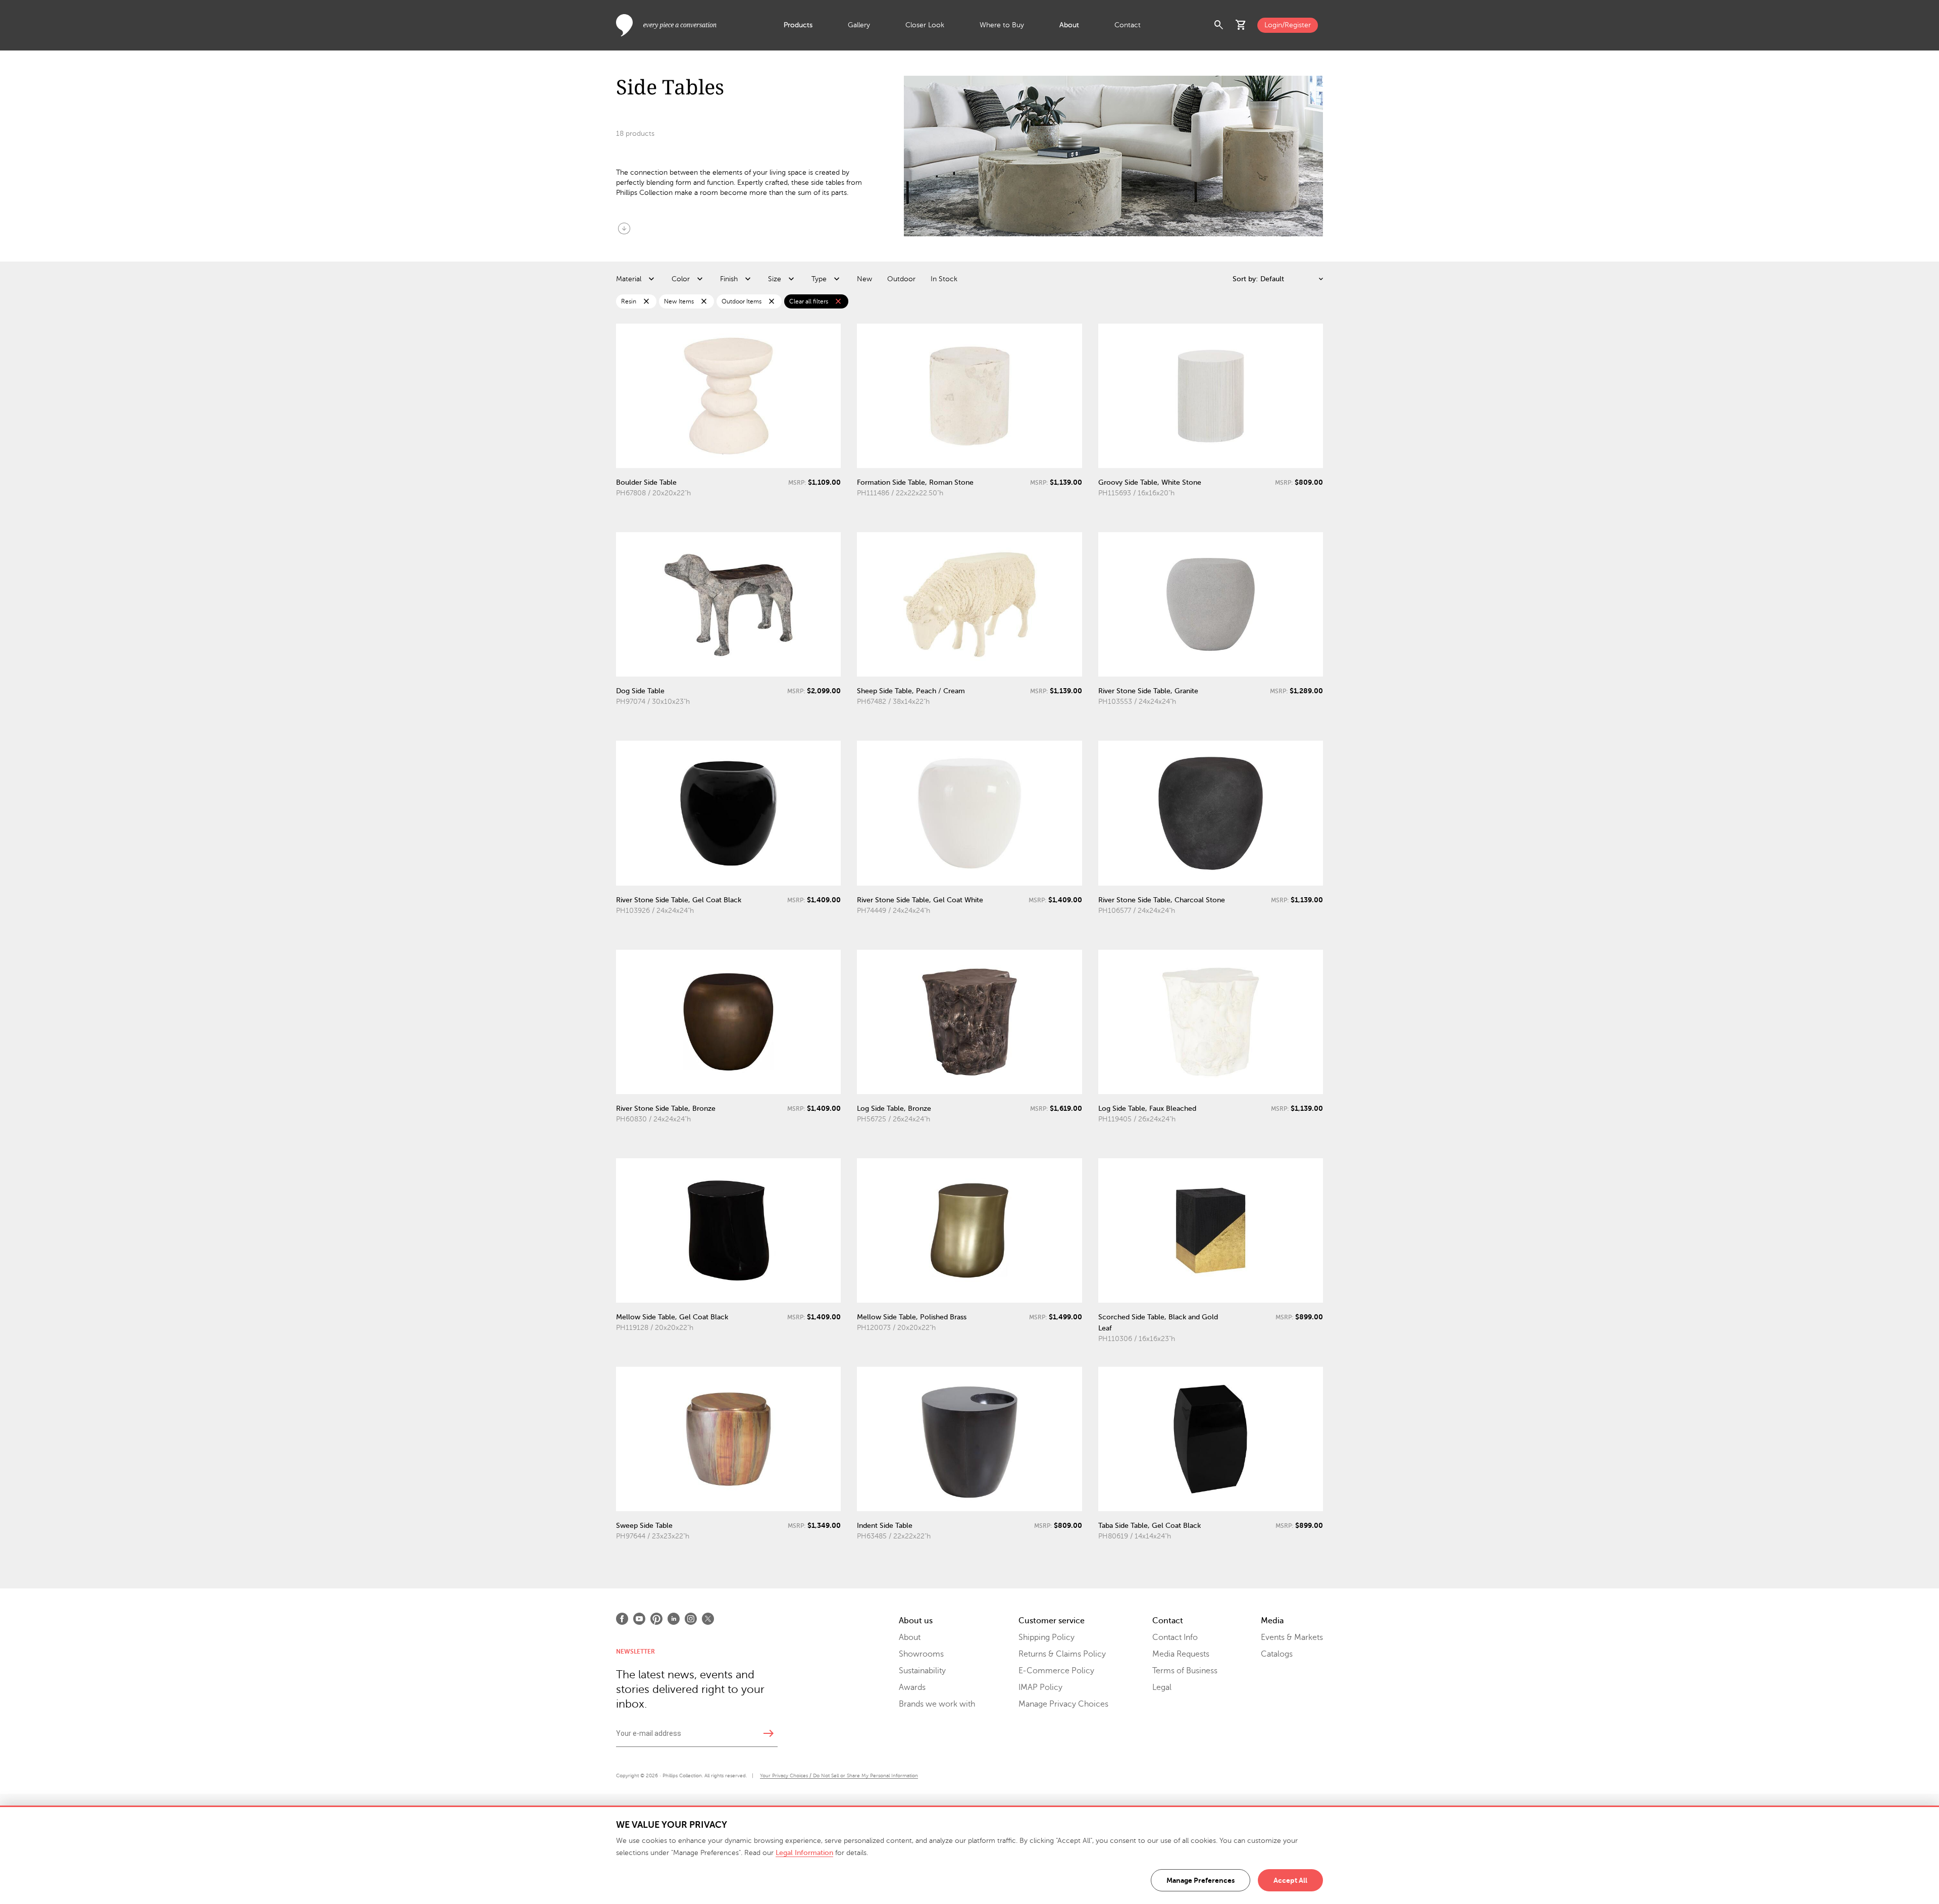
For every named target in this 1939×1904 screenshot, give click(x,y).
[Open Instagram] (691, 1619)
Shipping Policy (1047, 1637)
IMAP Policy (1040, 1687)
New (864, 279)
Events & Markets (1292, 1637)
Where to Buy (1002, 25)
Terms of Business (1185, 1671)
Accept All (1290, 1880)
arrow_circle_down (624, 228)
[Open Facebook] (622, 1619)
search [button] (1219, 25)
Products (798, 25)
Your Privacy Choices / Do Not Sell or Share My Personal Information (839, 1776)
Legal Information (804, 1853)
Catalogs (1277, 1654)
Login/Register (1288, 25)
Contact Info (1175, 1637)
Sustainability (922, 1671)
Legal (1162, 1687)
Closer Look (925, 25)
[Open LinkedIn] (674, 1619)
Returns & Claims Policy (1062, 1654)
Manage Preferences (1201, 1880)
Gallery (859, 25)
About (1069, 25)
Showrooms (921, 1654)
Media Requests (1181, 1654)
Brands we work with (937, 1704)
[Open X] (708, 1619)
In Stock (944, 279)
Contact (1128, 25)
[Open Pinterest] (656, 1619)
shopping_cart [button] (1241, 25)
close (646, 301)
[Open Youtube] (639, 1619)
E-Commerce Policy (1056, 1671)
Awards (912, 1687)
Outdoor (901, 279)
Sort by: (1245, 279)
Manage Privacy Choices (1063, 1704)
